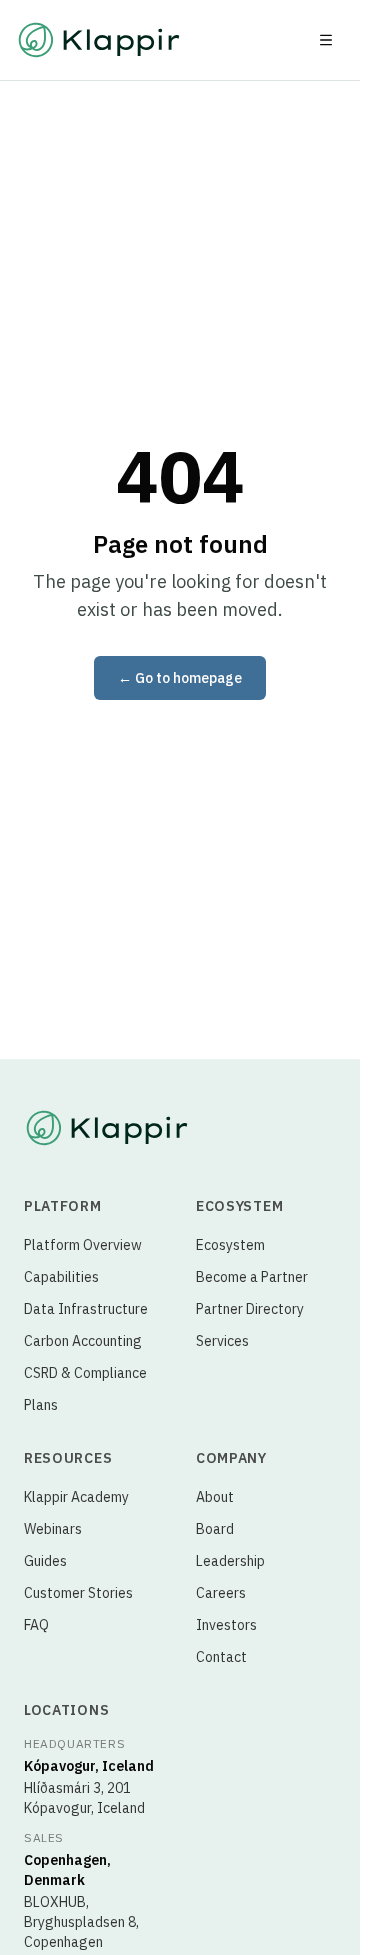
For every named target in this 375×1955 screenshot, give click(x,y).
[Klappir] (107, 1128)
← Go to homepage (180, 678)
